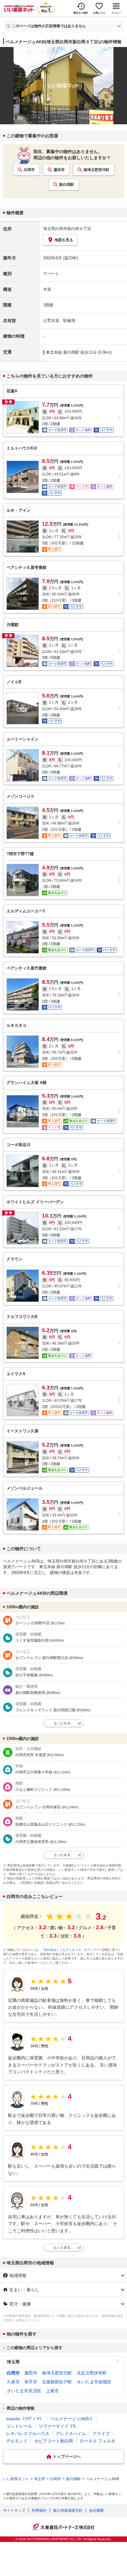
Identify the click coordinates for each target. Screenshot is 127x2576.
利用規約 (39, 2510)
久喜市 (13, 2382)
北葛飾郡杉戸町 (57, 2382)
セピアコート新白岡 (54, 2441)
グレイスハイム (71, 2433)
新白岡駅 (67, 185)
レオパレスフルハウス (28, 2433)
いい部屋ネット (16, 2479)
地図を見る (64, 240)
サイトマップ (14, 2510)
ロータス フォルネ (97, 2441)
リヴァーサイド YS (57, 2426)
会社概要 (96, 2510)
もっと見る (62, 2247)
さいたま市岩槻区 (94, 2382)
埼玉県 (13, 2362)
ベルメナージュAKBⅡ (72, 2419)
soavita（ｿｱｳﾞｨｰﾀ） (25, 2419)
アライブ (101, 2433)
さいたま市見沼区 (24, 2391)
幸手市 (31, 2382)
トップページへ (67, 2457)
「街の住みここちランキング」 (63, 1950)
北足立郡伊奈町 (92, 2373)
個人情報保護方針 (68, 2510)
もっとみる (62, 1723)
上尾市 (52, 2391)
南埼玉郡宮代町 (96, 170)
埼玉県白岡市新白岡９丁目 (67, 229)
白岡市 (29, 170)
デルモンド (17, 2441)
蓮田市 (59, 170)
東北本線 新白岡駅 (63, 352)
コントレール (19, 2426)
